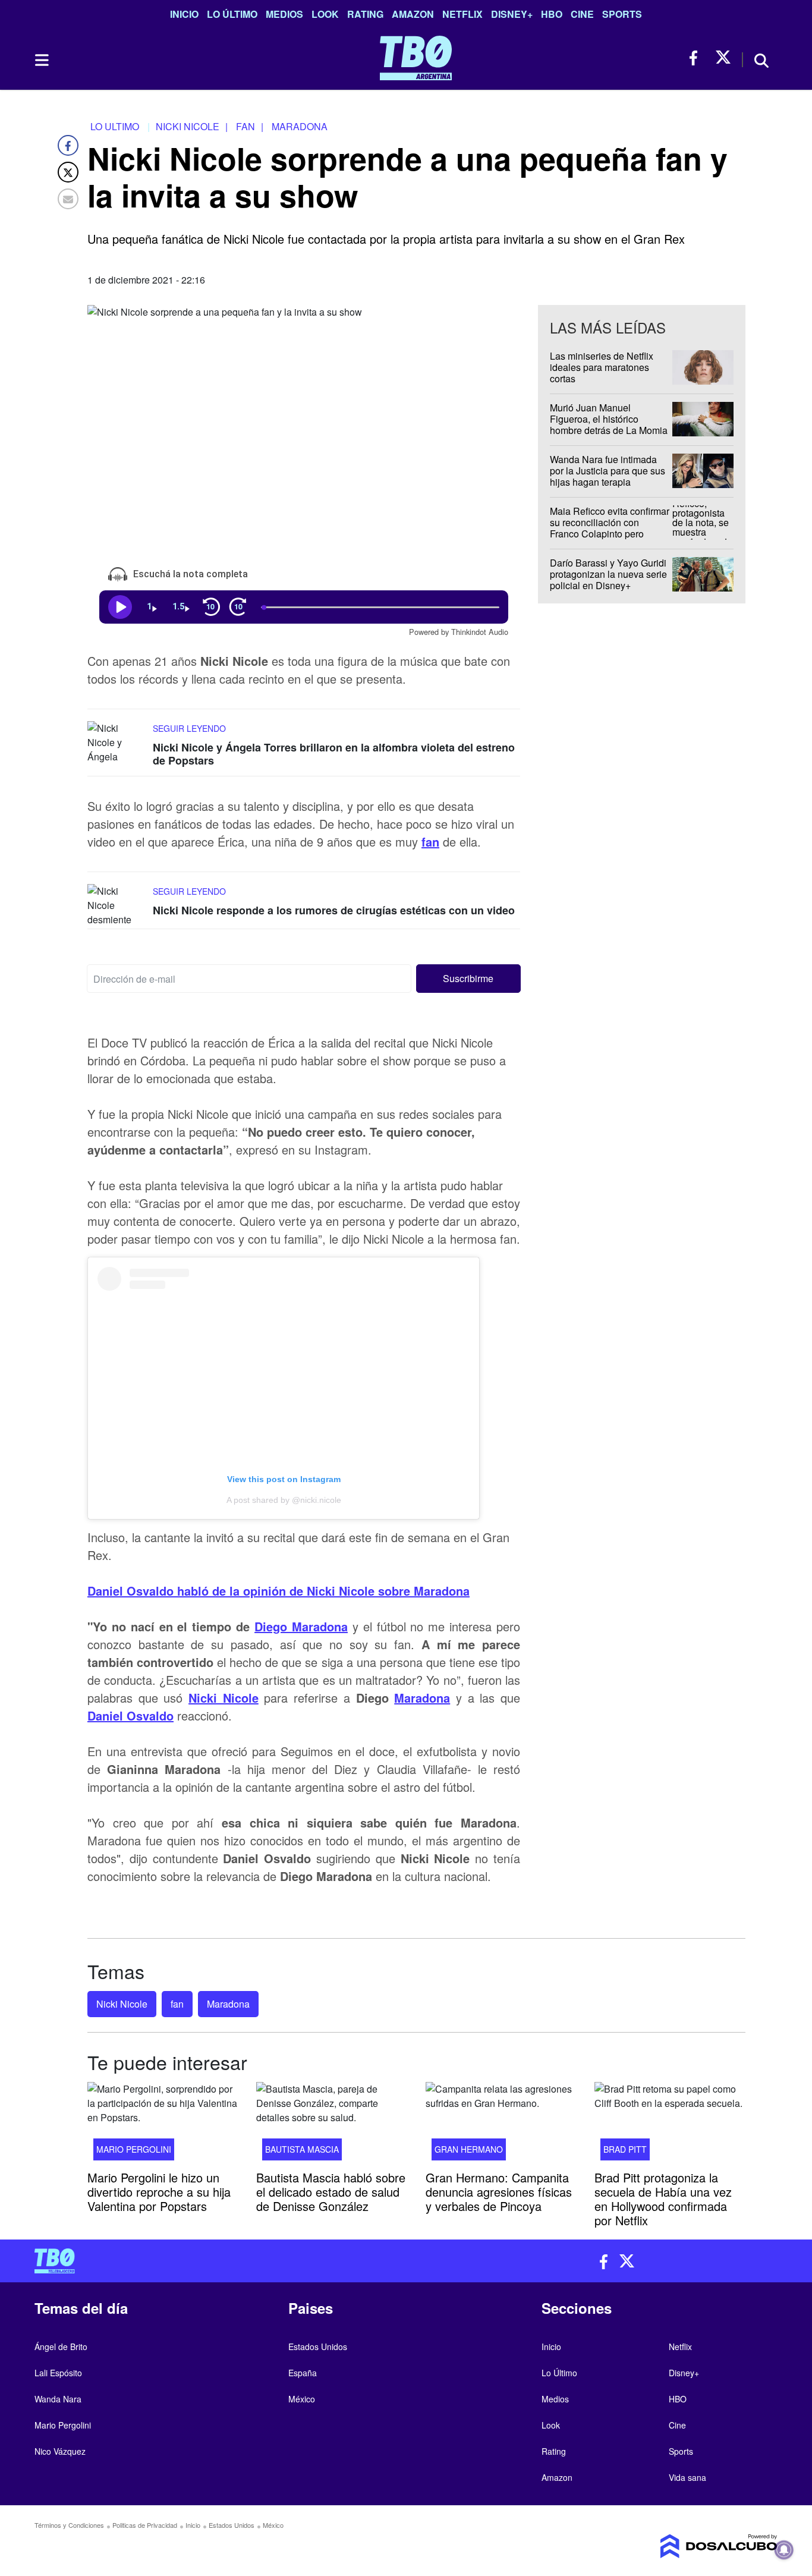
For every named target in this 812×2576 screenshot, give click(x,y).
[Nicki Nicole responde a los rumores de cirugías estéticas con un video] (117, 906)
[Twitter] (68, 172)
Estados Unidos (318, 2347)
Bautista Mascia (302, 2149)
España (303, 2373)
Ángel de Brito (61, 2347)
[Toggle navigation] (41, 60)
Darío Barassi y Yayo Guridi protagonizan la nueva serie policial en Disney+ (608, 574)
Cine (582, 14)
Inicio (184, 14)
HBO (552, 14)
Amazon (413, 14)
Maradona (422, 1698)
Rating (365, 14)
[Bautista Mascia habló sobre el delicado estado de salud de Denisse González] (332, 2125)
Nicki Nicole (224, 1698)
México (302, 2399)
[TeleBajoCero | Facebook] (697, 58)
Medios (284, 14)
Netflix (462, 14)
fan (430, 842)
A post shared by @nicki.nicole (284, 1500)
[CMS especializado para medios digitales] (691, 2546)
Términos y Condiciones (69, 2525)
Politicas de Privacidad (145, 2525)
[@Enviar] (68, 199)
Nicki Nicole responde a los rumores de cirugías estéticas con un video (334, 910)
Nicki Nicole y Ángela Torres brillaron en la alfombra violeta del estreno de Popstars (334, 754)
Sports (622, 14)
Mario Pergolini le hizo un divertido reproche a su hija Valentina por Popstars (159, 2192)
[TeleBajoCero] (216, 2261)
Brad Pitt (625, 2149)
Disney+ (512, 14)
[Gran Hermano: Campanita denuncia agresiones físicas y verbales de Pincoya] (501, 2125)
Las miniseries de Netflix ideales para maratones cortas (602, 367)
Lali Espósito (58, 2373)
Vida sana (687, 2477)
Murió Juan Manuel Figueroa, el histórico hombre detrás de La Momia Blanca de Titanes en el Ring (609, 430)
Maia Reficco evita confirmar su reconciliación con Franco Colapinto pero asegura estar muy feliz (610, 528)
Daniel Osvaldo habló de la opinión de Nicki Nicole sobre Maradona (278, 1591)
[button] (469, 979)
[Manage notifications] (784, 2550)
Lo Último (232, 14)
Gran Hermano (469, 2149)
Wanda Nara (58, 2399)
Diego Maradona (301, 1626)
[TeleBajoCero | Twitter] (723, 58)
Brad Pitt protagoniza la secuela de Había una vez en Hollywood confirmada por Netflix (663, 2199)
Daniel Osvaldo (130, 1715)
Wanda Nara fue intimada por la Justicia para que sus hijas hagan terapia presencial (608, 476)
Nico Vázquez (60, 2451)
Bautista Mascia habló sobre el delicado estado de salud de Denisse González (331, 2192)
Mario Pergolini (134, 2149)
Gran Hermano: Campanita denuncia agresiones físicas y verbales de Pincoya (499, 2192)
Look (325, 14)
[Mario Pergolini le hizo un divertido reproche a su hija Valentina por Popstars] (163, 2125)
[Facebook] (68, 145)
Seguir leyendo (189, 728)
